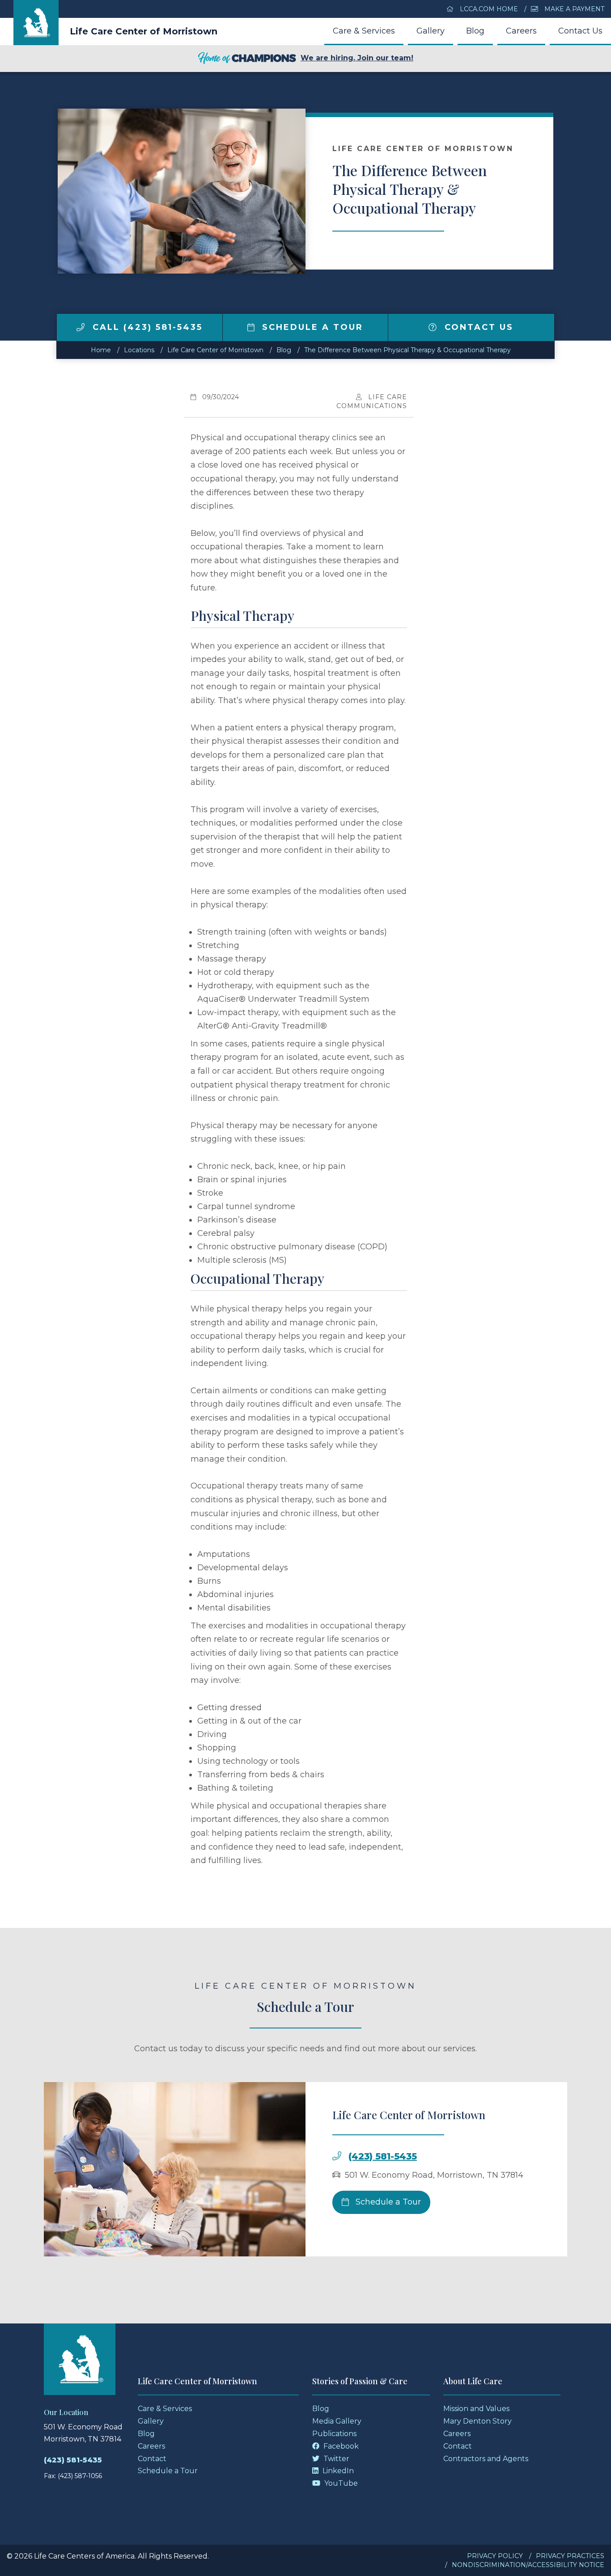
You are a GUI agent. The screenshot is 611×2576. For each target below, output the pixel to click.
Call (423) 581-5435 (146, 327)
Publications (334, 2434)
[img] (81, 327)
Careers (521, 31)
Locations (139, 350)
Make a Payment (573, 9)
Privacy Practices (570, 2556)
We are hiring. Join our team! (357, 58)
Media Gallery (337, 2421)
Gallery (431, 31)
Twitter (335, 2459)
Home (101, 350)
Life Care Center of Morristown (144, 31)
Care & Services (364, 31)
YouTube (340, 2483)
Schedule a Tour (311, 327)
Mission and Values (476, 2409)
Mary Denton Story (477, 2421)
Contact (152, 2459)
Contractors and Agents (486, 2459)
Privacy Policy (495, 2556)
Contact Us (580, 31)
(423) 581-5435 (383, 2156)
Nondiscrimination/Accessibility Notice (528, 2565)
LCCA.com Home (488, 9)
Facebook (340, 2446)
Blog (475, 31)
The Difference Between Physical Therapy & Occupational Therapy (407, 350)
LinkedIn (337, 2471)
